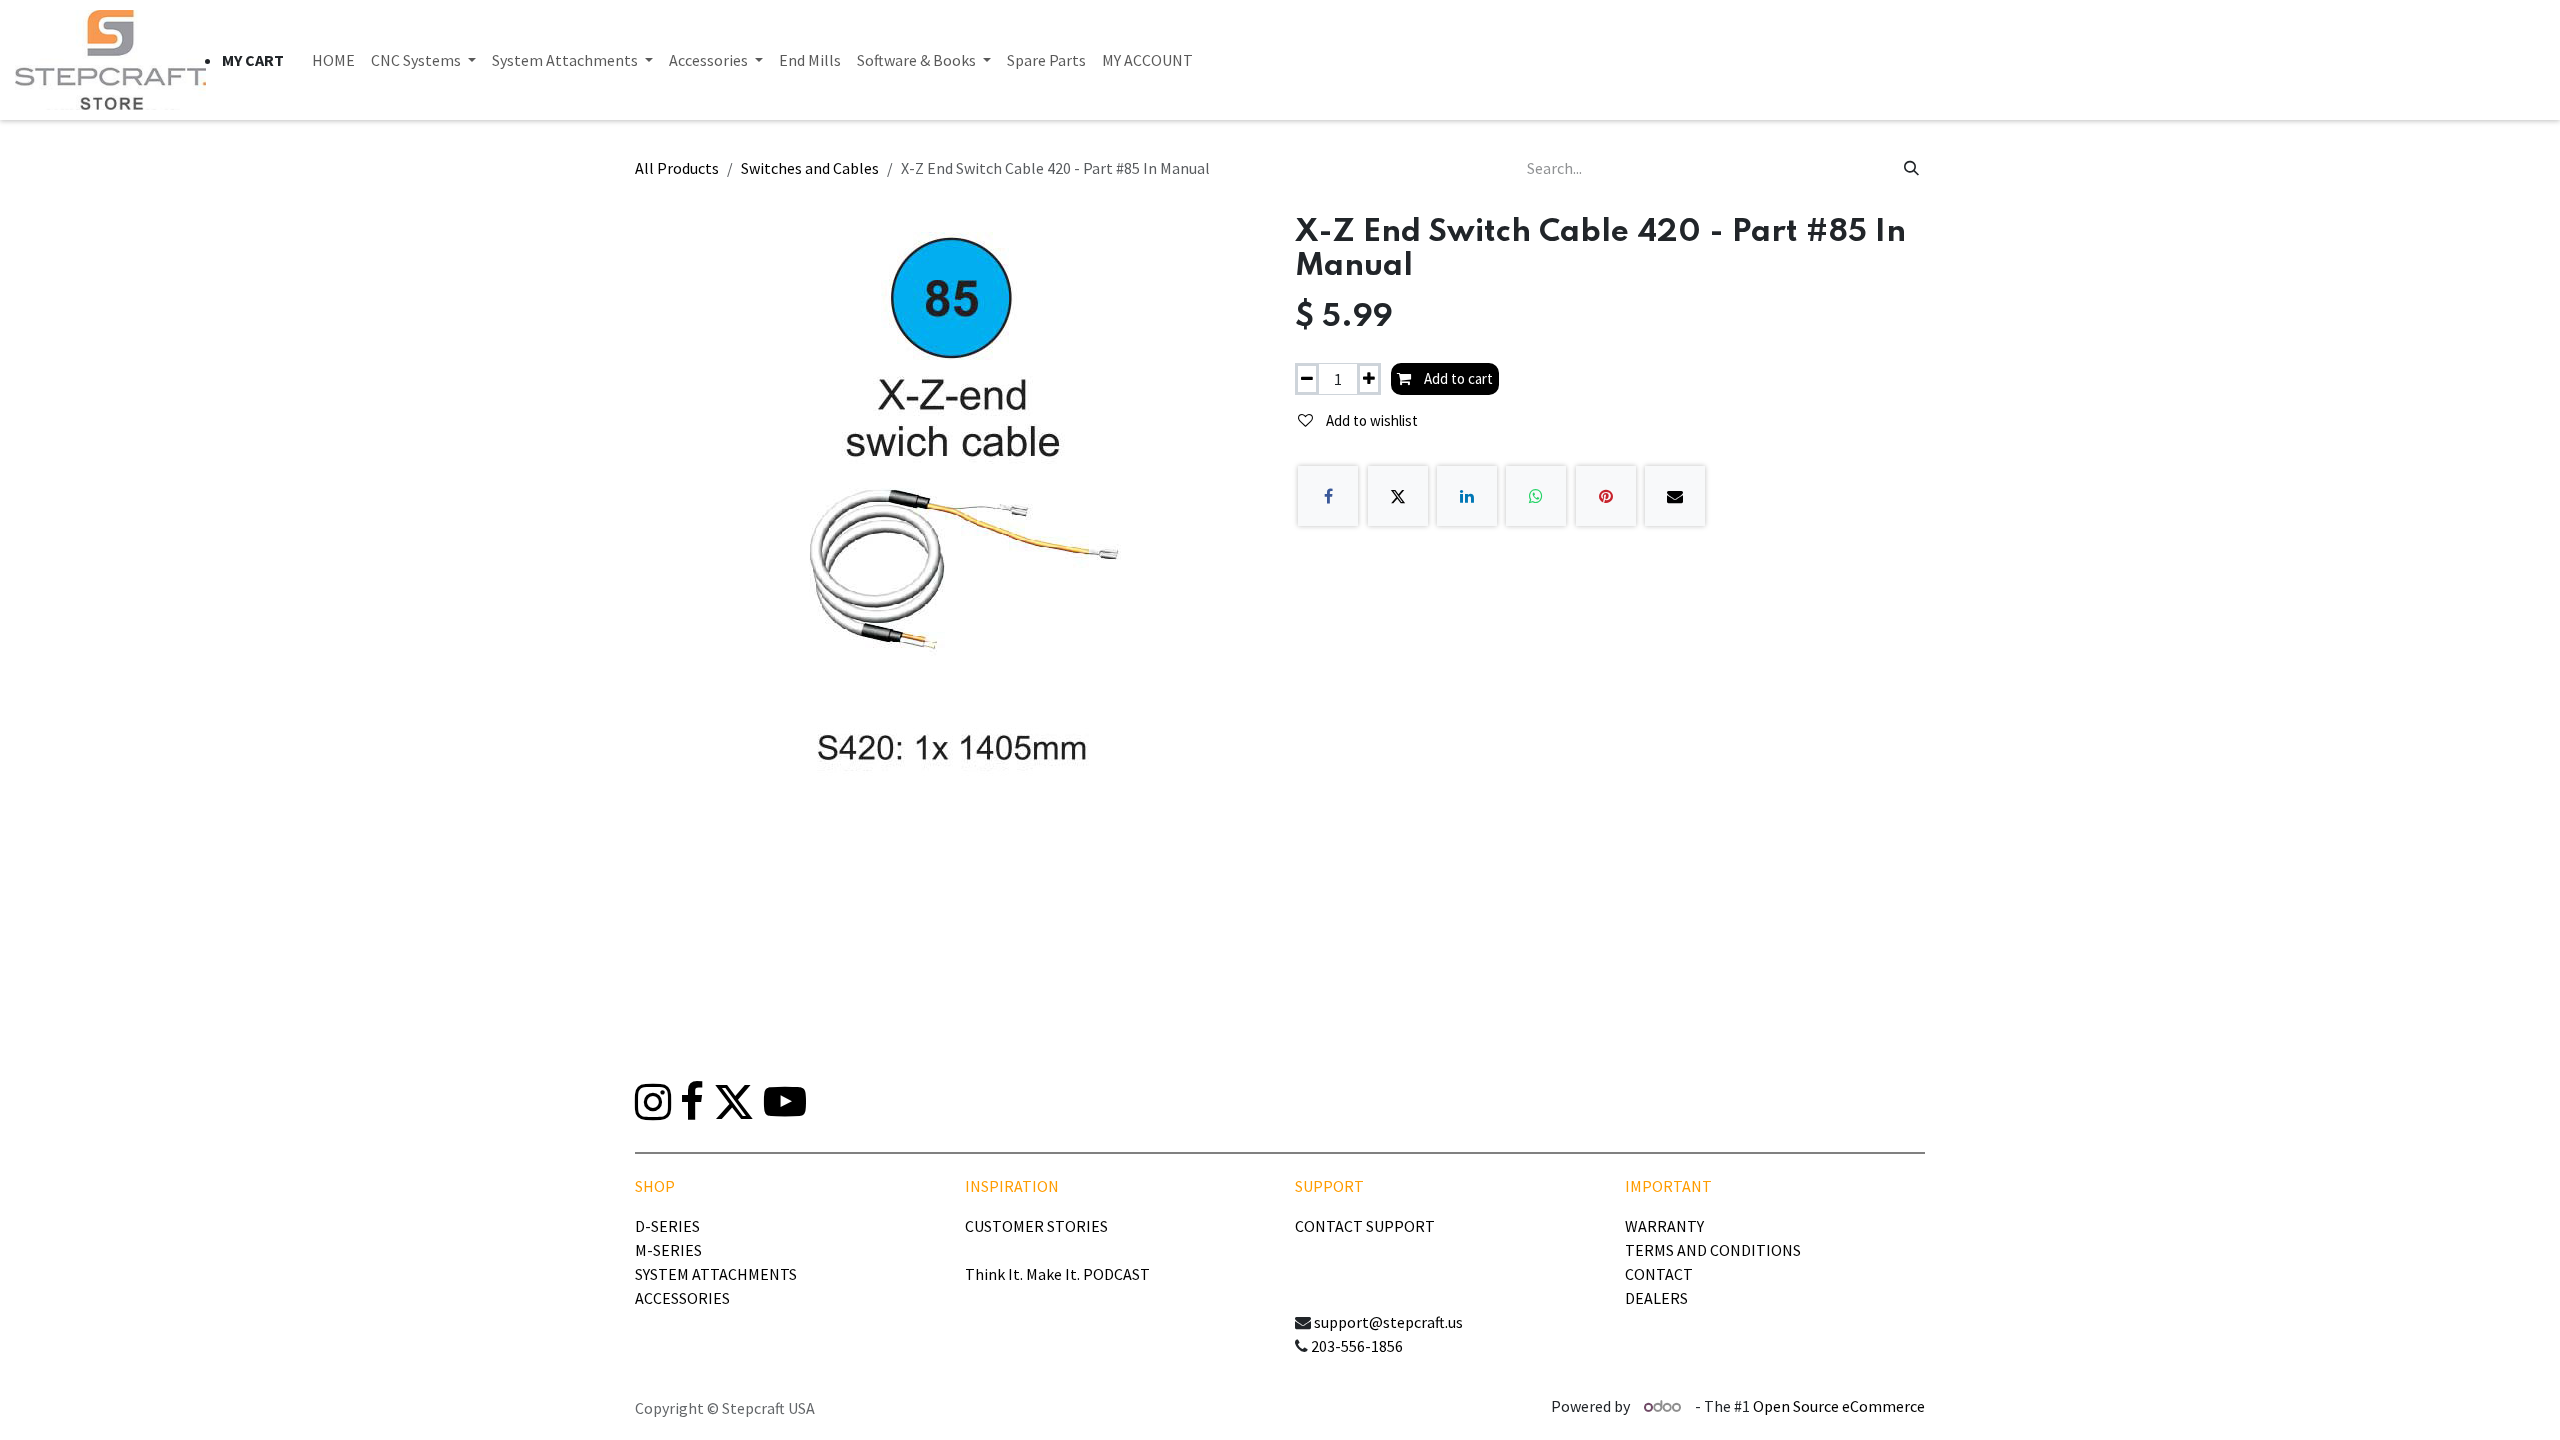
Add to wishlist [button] (1370, 420)
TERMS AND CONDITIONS (1713, 1250)
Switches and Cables (810, 168)
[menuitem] (333, 60)
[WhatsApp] (1536, 496)
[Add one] (1369, 379)
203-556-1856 (1357, 1346)
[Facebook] (1328, 496)
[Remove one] (1307, 379)
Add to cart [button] (1457, 378)
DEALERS (1656, 1298)
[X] (1398, 496)
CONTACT (1659, 1274)
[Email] (1675, 496)
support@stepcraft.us (1388, 1322)
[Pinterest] (1606, 496)
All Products (677, 168)
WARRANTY (1664, 1226)
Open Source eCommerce (1839, 1406)
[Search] (1911, 168)
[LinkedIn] (1467, 496)
